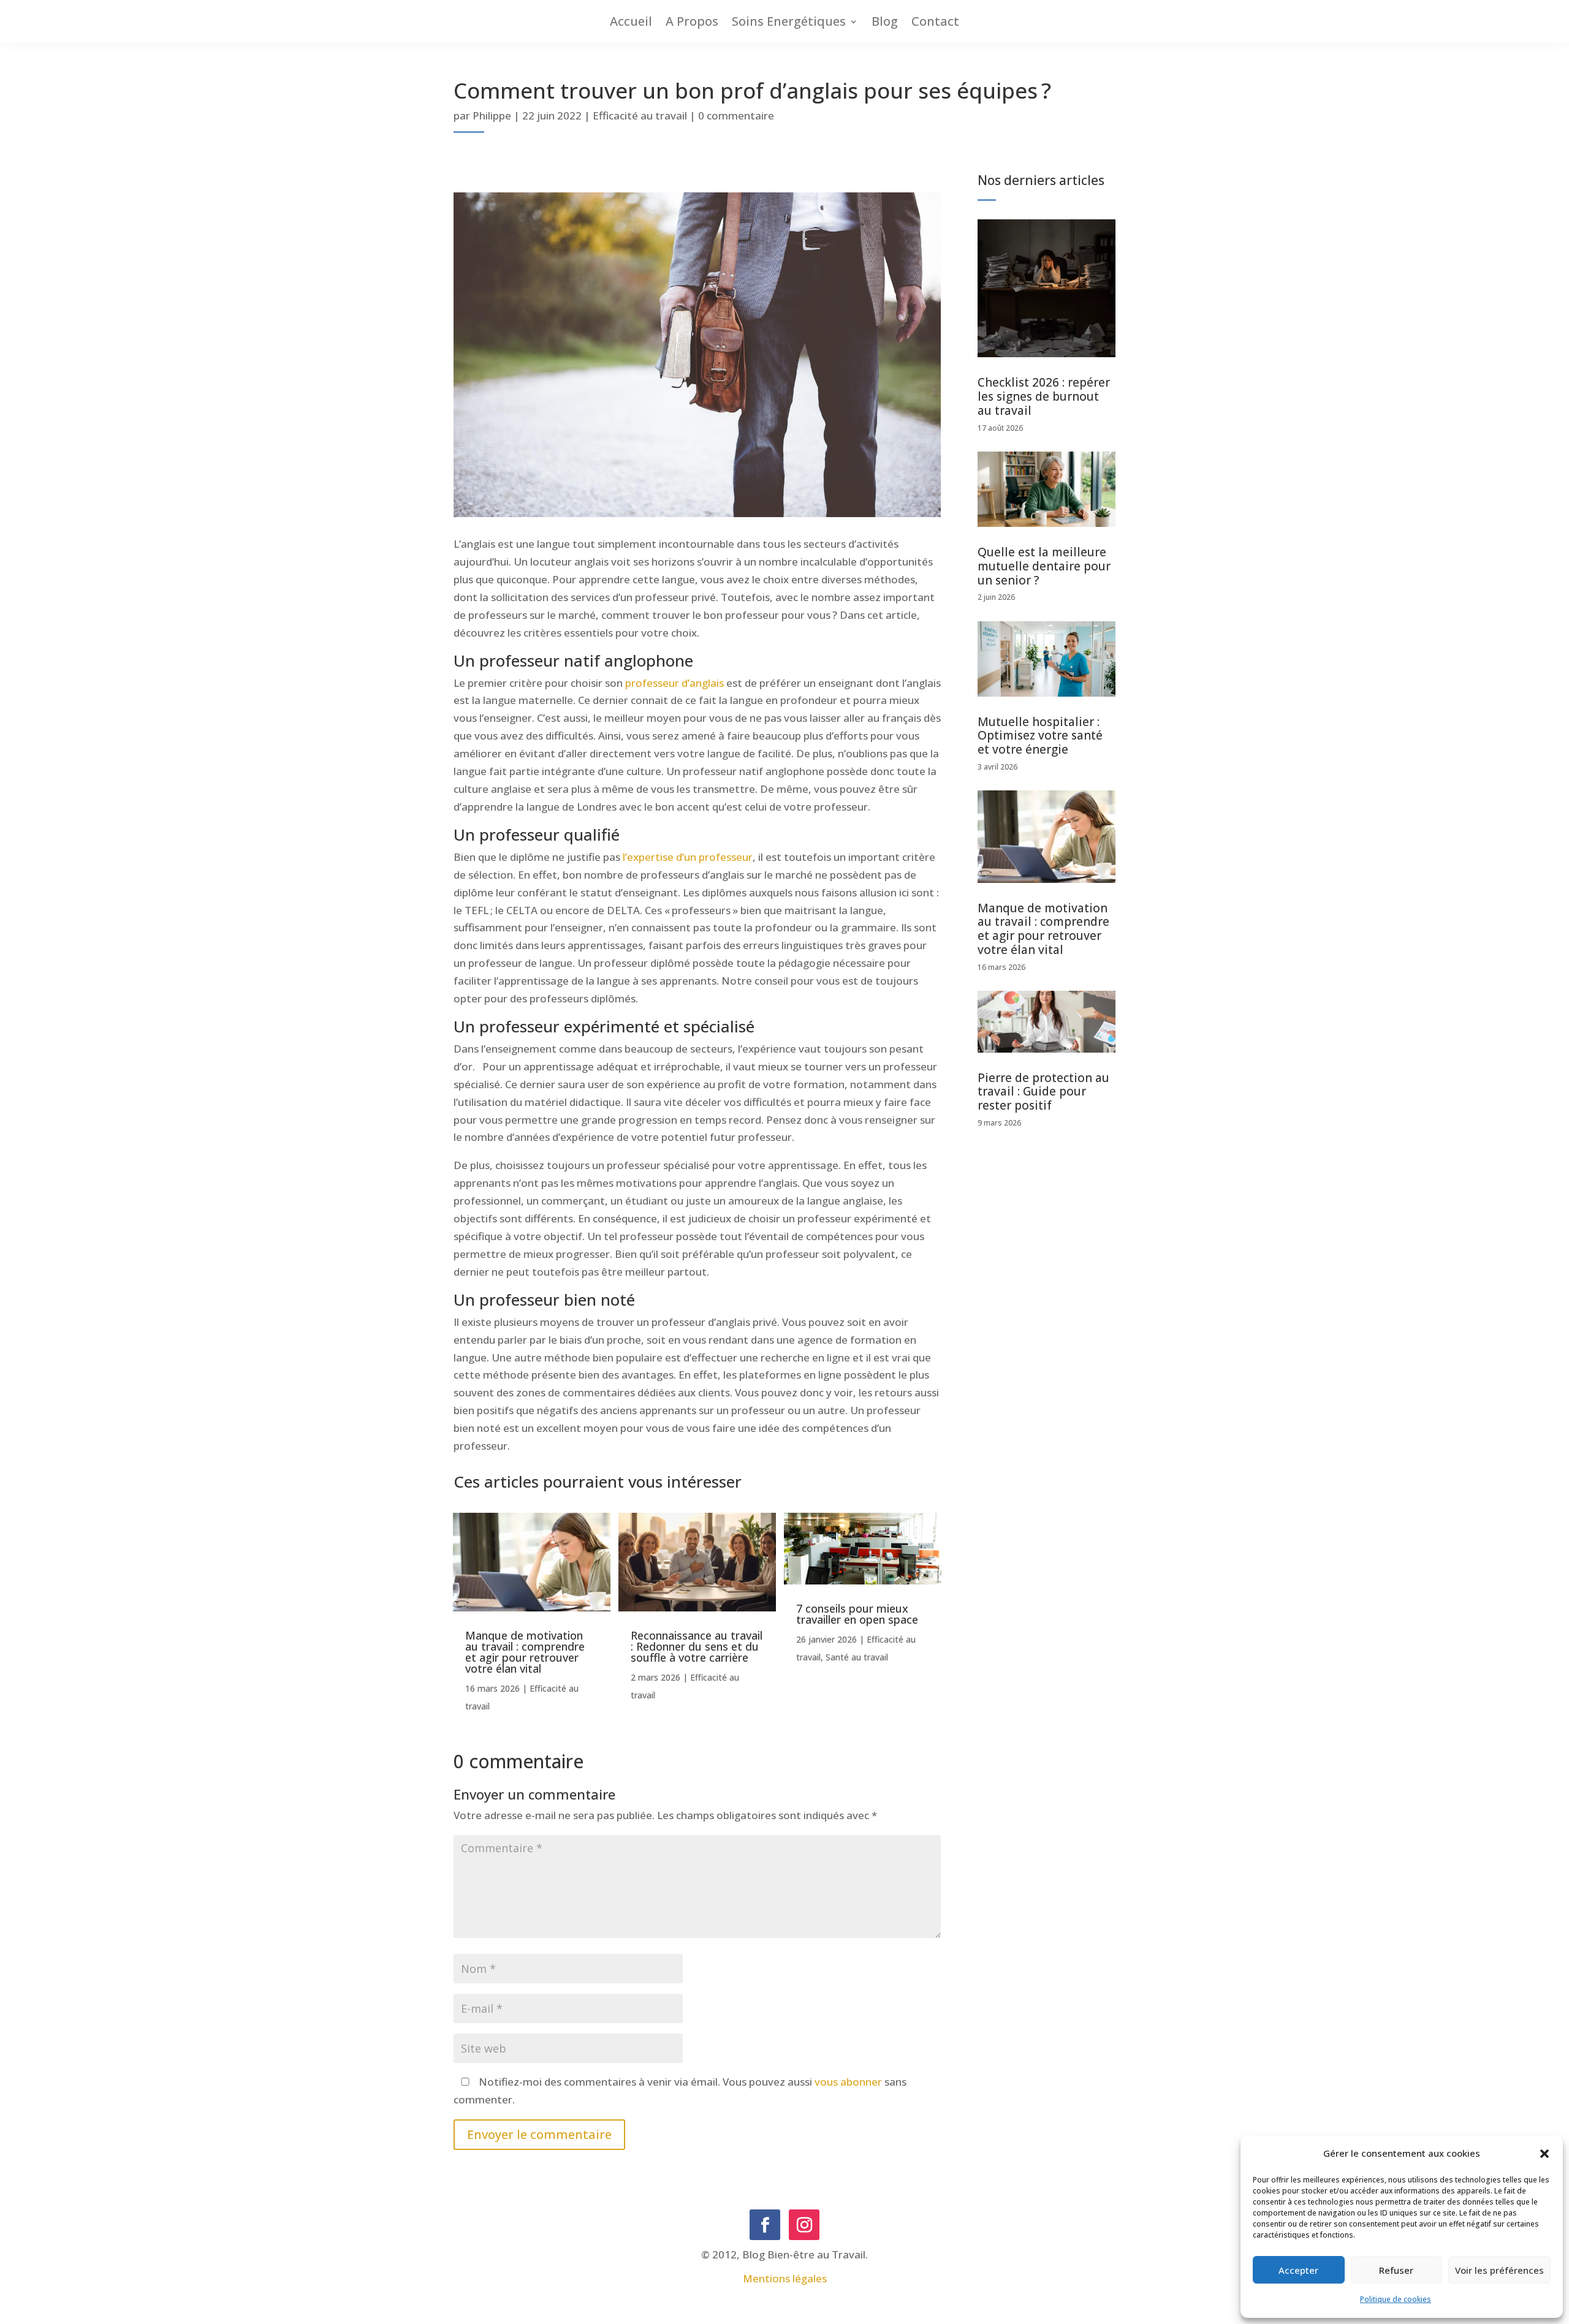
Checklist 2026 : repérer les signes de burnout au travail (1044, 396)
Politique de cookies (1396, 2299)
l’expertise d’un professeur (688, 857)
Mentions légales (785, 2278)
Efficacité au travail (640, 115)
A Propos (692, 22)
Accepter (1298, 2270)
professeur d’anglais (674, 683)
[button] (1544, 2154)
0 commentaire (736, 115)
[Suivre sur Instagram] (804, 2225)
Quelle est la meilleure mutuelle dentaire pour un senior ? (1044, 566)
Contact (935, 22)
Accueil (631, 22)
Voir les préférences (1499, 2270)
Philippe (492, 115)
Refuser (1396, 2270)
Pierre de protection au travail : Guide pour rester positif (1043, 1092)
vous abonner (848, 2082)
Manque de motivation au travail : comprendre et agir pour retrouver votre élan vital (525, 1652)
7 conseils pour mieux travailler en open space (857, 1614)
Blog (885, 22)
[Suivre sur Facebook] (765, 2225)
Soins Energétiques (789, 22)
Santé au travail (857, 1657)
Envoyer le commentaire (539, 2134)
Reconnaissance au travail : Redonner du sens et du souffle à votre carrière (697, 1646)
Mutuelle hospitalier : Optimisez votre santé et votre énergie (1040, 736)
